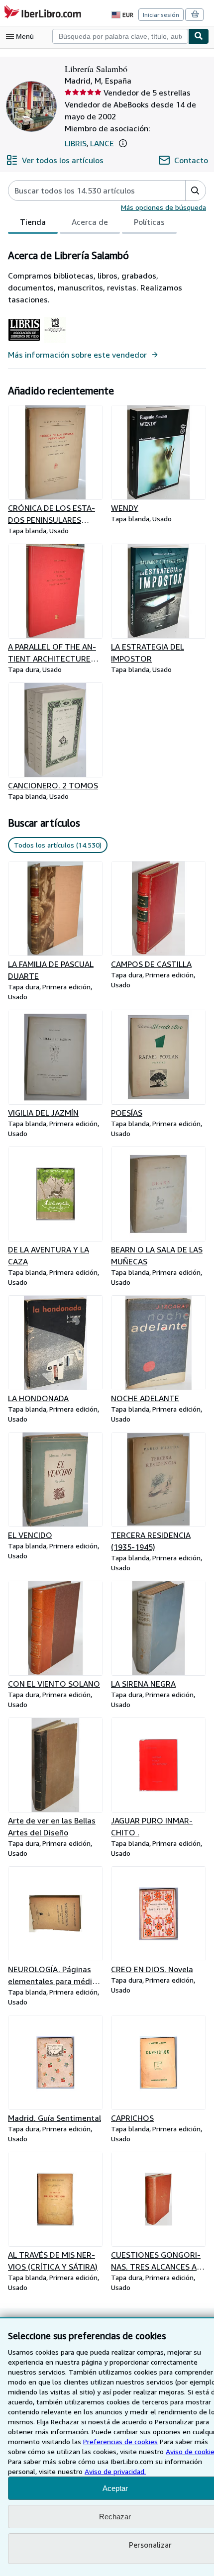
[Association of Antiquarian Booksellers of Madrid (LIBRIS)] (24, 343)
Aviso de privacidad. (115, 2471)
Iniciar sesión (161, 15)
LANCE (102, 143)
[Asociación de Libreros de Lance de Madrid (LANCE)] (55, 343)
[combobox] (120, 36)
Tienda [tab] (33, 222)
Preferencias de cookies (120, 2441)
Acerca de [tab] (90, 222)
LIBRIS (76, 143)
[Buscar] (199, 36)
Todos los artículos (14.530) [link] (58, 845)
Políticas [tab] (149, 222)
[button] (123, 143)
